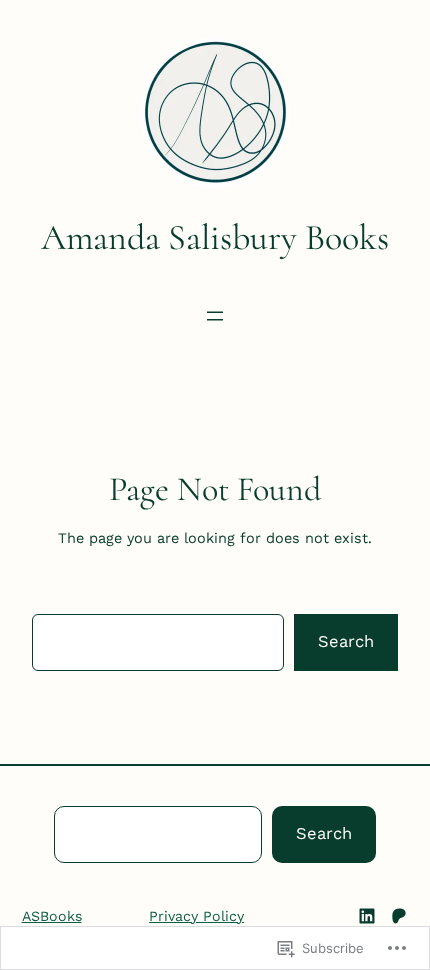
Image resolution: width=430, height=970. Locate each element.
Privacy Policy (196, 916)
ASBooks (52, 916)
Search (346, 641)
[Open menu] (215, 316)
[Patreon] (399, 916)
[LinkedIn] (367, 916)
